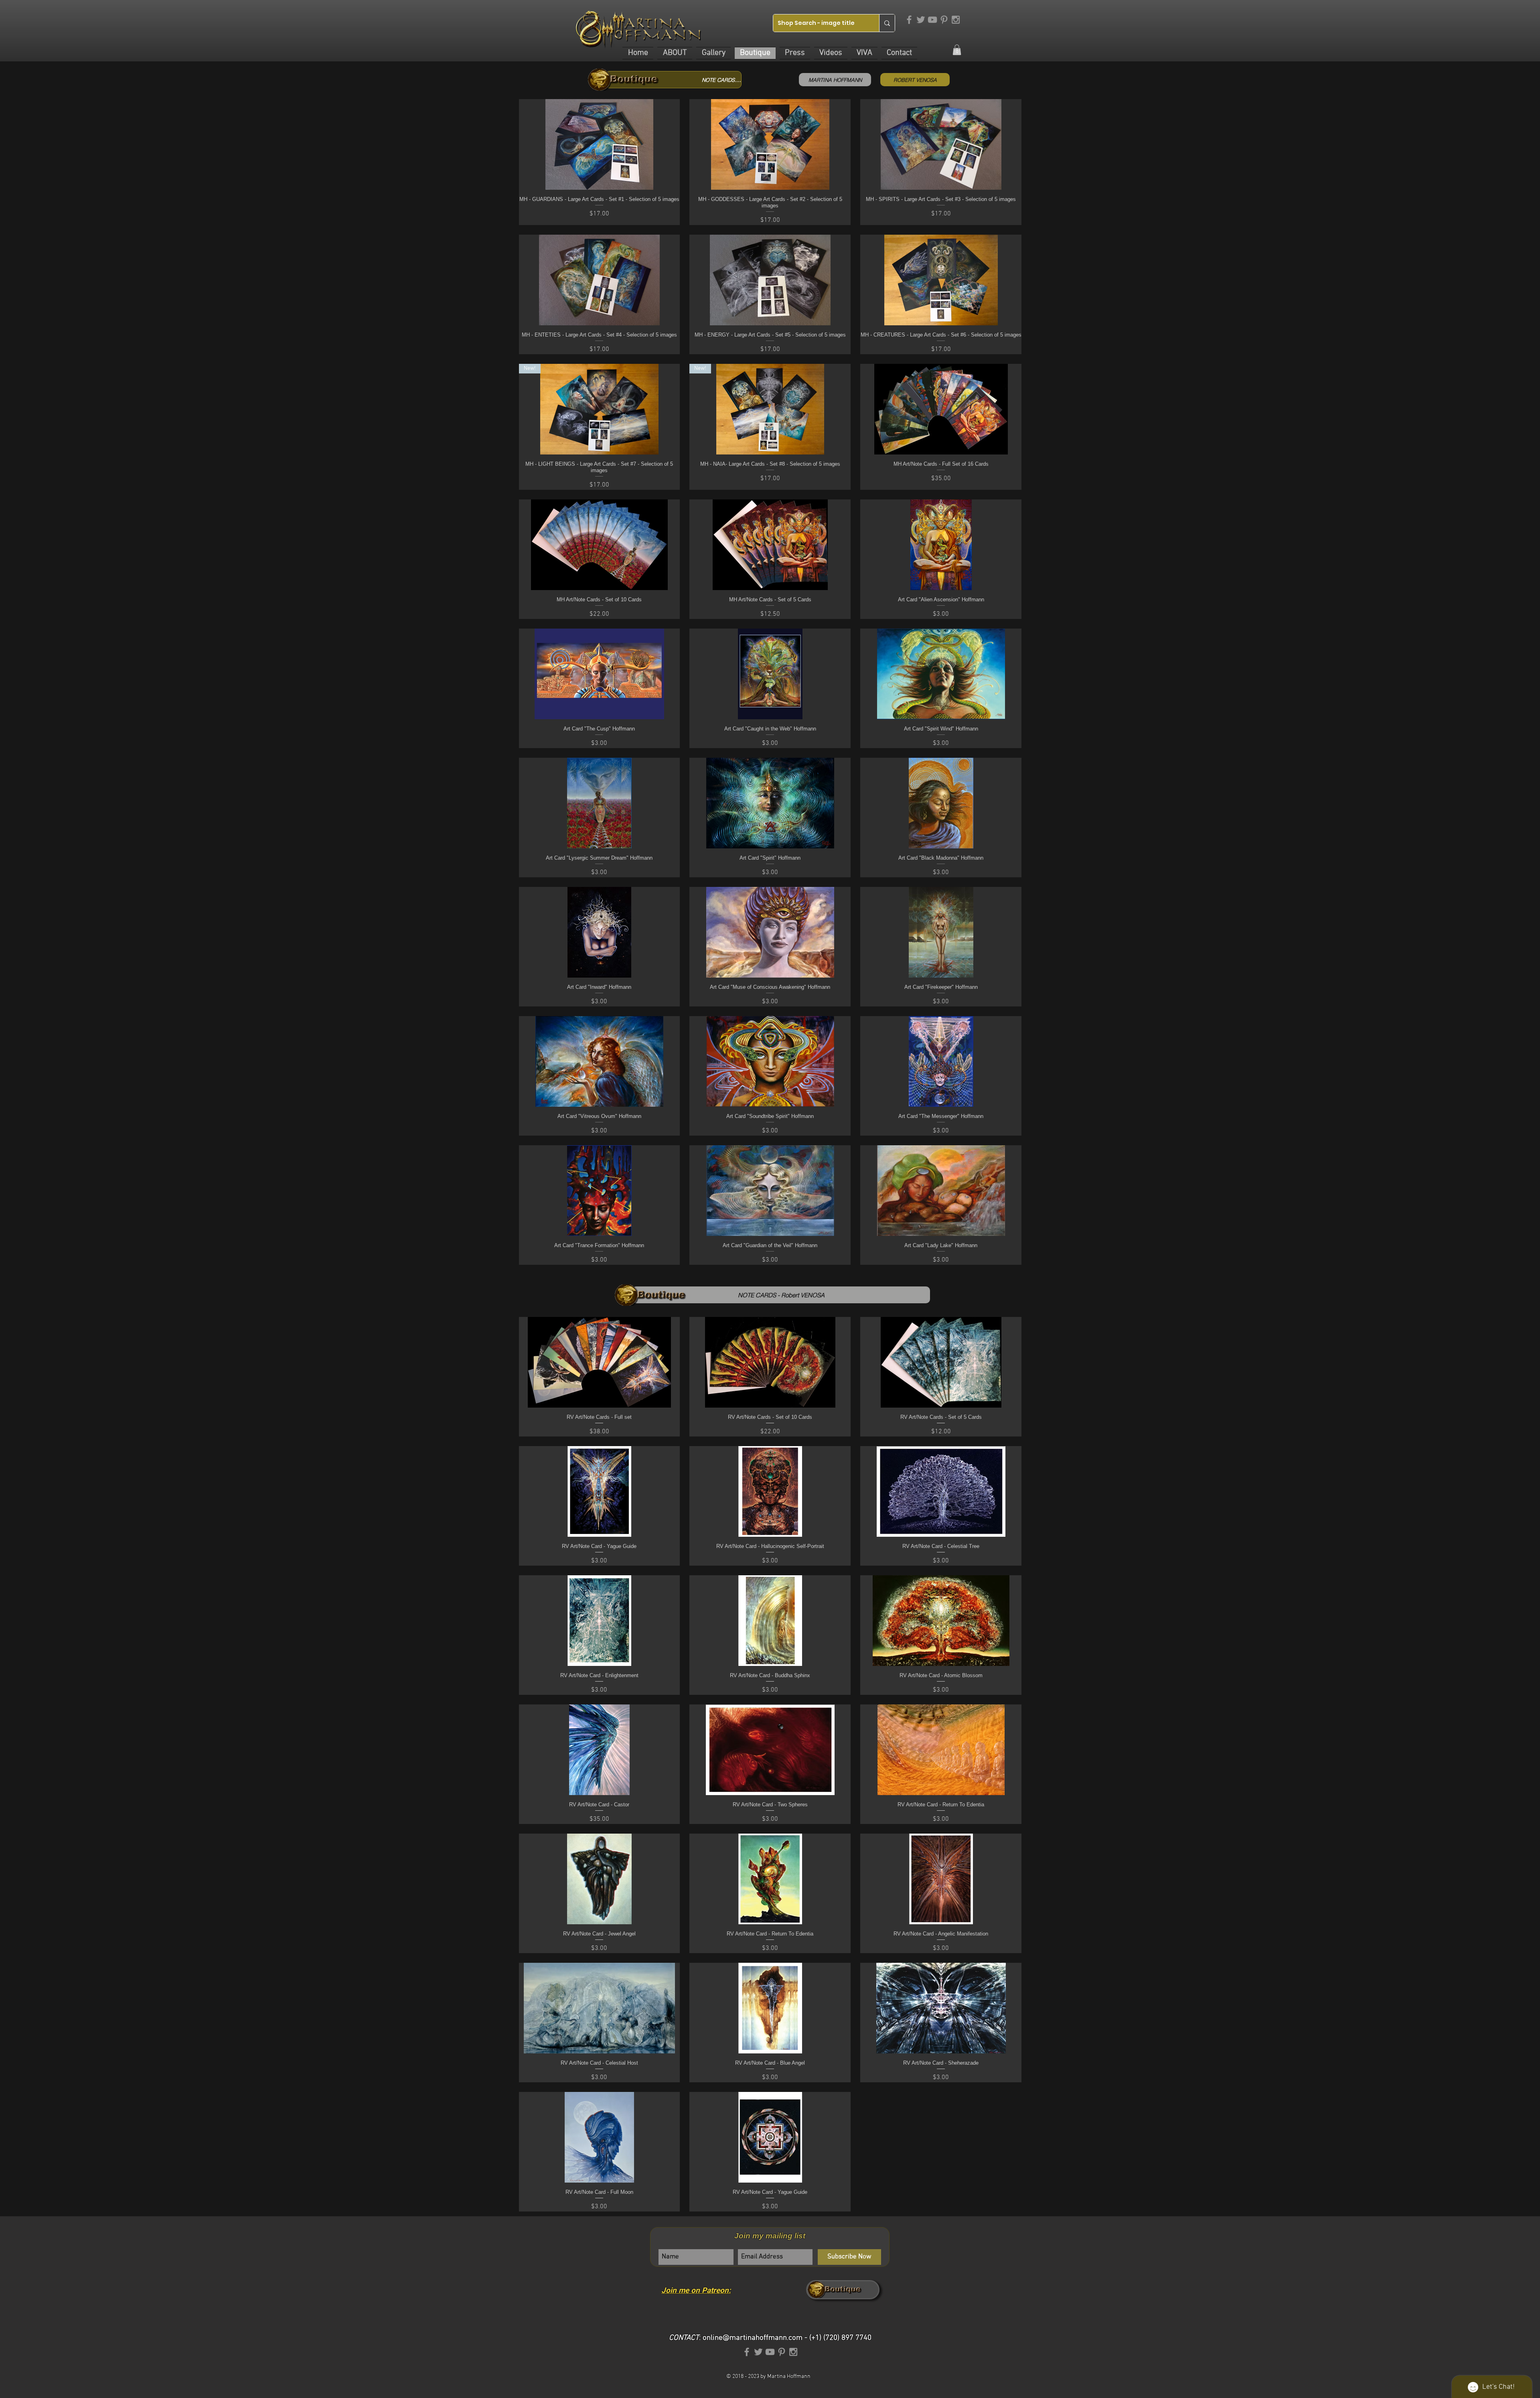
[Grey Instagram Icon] (956, 20)
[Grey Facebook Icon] (909, 20)
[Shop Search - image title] (887, 23)
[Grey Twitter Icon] (921, 20)
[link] (957, 50)
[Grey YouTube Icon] (932, 20)
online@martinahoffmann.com (753, 2338)
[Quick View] (600, 1362)
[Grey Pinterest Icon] (944, 20)
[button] (675, 53)
